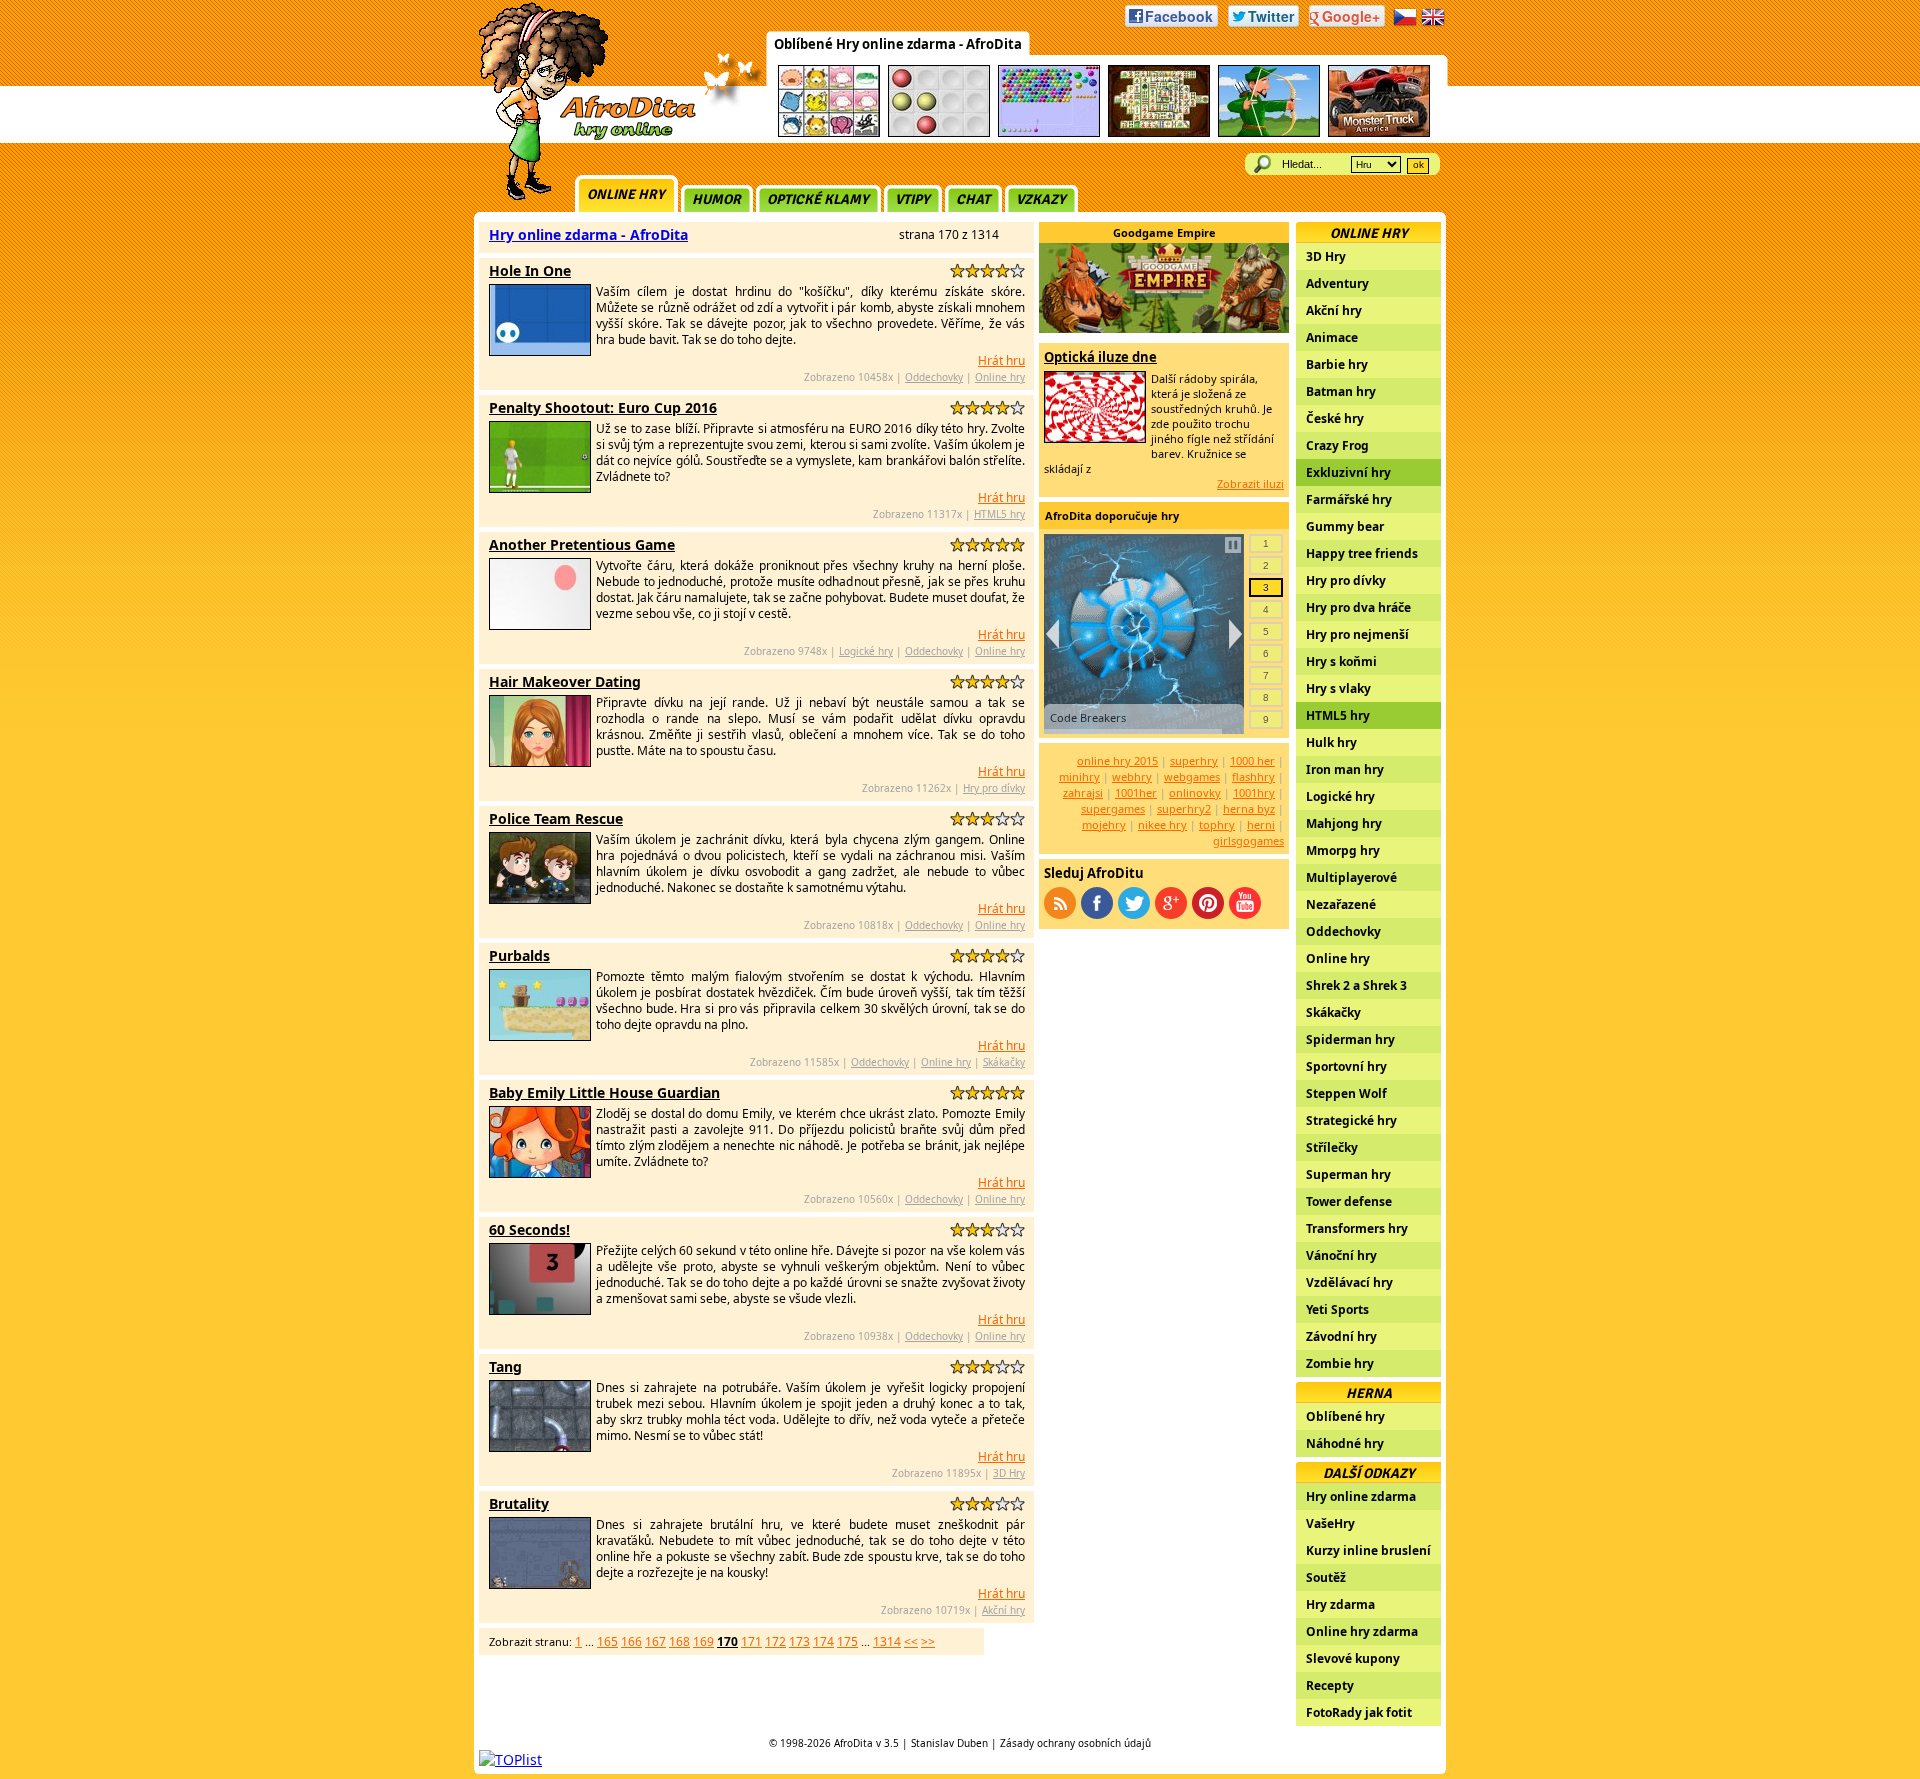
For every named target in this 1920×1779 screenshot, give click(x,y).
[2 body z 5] (972, 270)
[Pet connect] (829, 133)
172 (775, 1641)
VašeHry (1330, 1523)
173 (799, 1641)
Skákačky (1004, 1062)
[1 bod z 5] (957, 270)
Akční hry (1003, 1610)
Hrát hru (1001, 360)
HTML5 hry (999, 514)
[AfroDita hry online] (580, 137)
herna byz (1249, 808)
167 (655, 1641)
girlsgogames (1248, 840)
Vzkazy (1041, 199)
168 (679, 1641)
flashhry (1253, 776)
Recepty (1330, 1685)
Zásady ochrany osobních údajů (1075, 1743)
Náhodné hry (1345, 1443)
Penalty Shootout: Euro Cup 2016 (603, 407)
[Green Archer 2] (1269, 133)
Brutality (519, 1503)
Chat (973, 199)
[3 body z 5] (987, 270)
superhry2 (1184, 808)
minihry (1079, 776)
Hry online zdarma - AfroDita (588, 234)
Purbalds (519, 955)
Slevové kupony (1353, 1658)
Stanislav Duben (949, 1743)
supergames (1113, 808)
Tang (505, 1366)
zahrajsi (1083, 792)
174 (823, 1641)
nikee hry (1162, 824)
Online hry (626, 194)
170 (727, 1641)
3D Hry (1009, 1473)
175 (847, 1641)
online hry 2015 (1117, 760)
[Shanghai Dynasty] (1159, 133)
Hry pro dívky (994, 788)
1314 (887, 1641)
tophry (1217, 824)
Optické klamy (818, 199)
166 (631, 1641)
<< (911, 1641)
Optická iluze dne (1100, 357)
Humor (716, 199)
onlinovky (1195, 792)
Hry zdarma (1340, 1604)
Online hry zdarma (1362, 1631)
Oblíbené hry (1345, 1416)
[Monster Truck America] (1379, 133)
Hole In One (530, 270)
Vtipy (912, 199)
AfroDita (853, 1743)
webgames (1192, 776)
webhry (1132, 776)
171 (751, 1641)
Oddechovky (934, 377)
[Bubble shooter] (1049, 133)
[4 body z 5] (1002, 270)
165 (607, 1641)
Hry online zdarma (1361, 1496)
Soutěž (1326, 1577)
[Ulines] (939, 133)
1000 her (1252, 760)
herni (1261, 824)
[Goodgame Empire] (1164, 327)
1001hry (1254, 792)
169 (703, 1641)
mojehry (1104, 824)
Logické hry (866, 651)
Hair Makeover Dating (565, 681)
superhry (1194, 760)
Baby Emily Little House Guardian (604, 1092)
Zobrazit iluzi (1250, 483)
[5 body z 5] (1017, 270)
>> (928, 1641)
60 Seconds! (529, 1229)
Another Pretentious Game (582, 544)
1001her (1136, 792)
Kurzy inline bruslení (1368, 1550)
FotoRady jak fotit (1359, 1712)
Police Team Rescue (556, 818)
